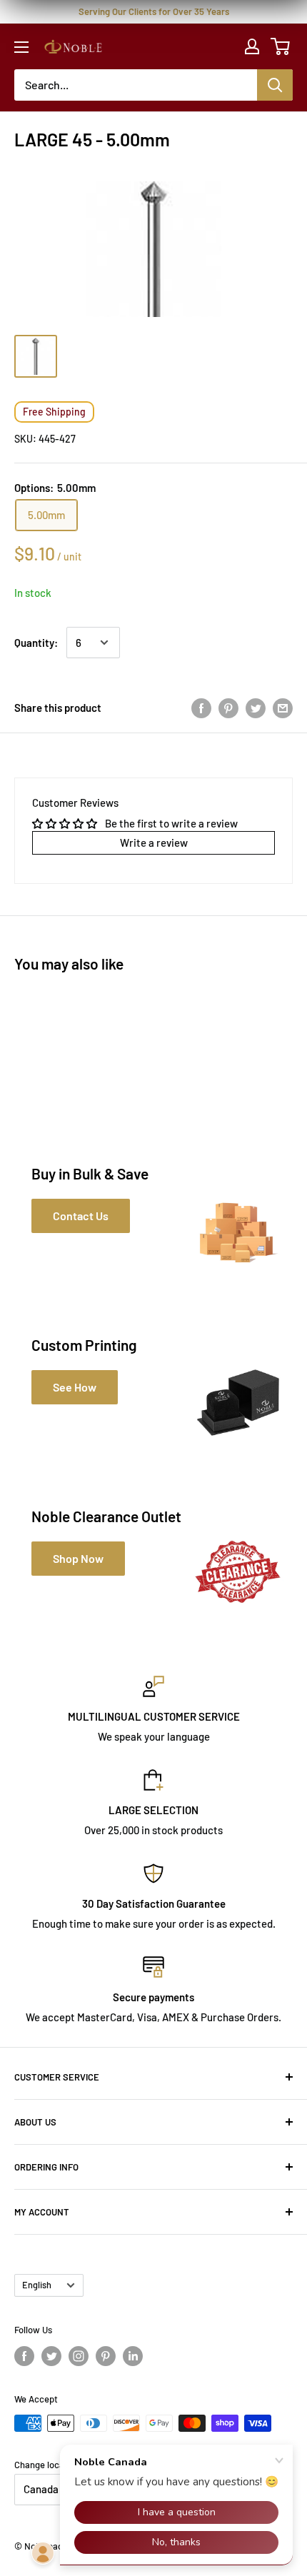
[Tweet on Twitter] (256, 708)
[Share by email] (283, 708)
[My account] (252, 46)
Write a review (154, 842)
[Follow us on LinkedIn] (133, 2356)
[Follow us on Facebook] (24, 2356)
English (37, 2285)
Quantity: (36, 643)
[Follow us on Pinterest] (106, 2356)
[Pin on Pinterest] (228, 708)
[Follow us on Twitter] (51, 2356)
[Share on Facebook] (201, 708)
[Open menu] (21, 47)
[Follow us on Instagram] (79, 2356)
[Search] (275, 85)
